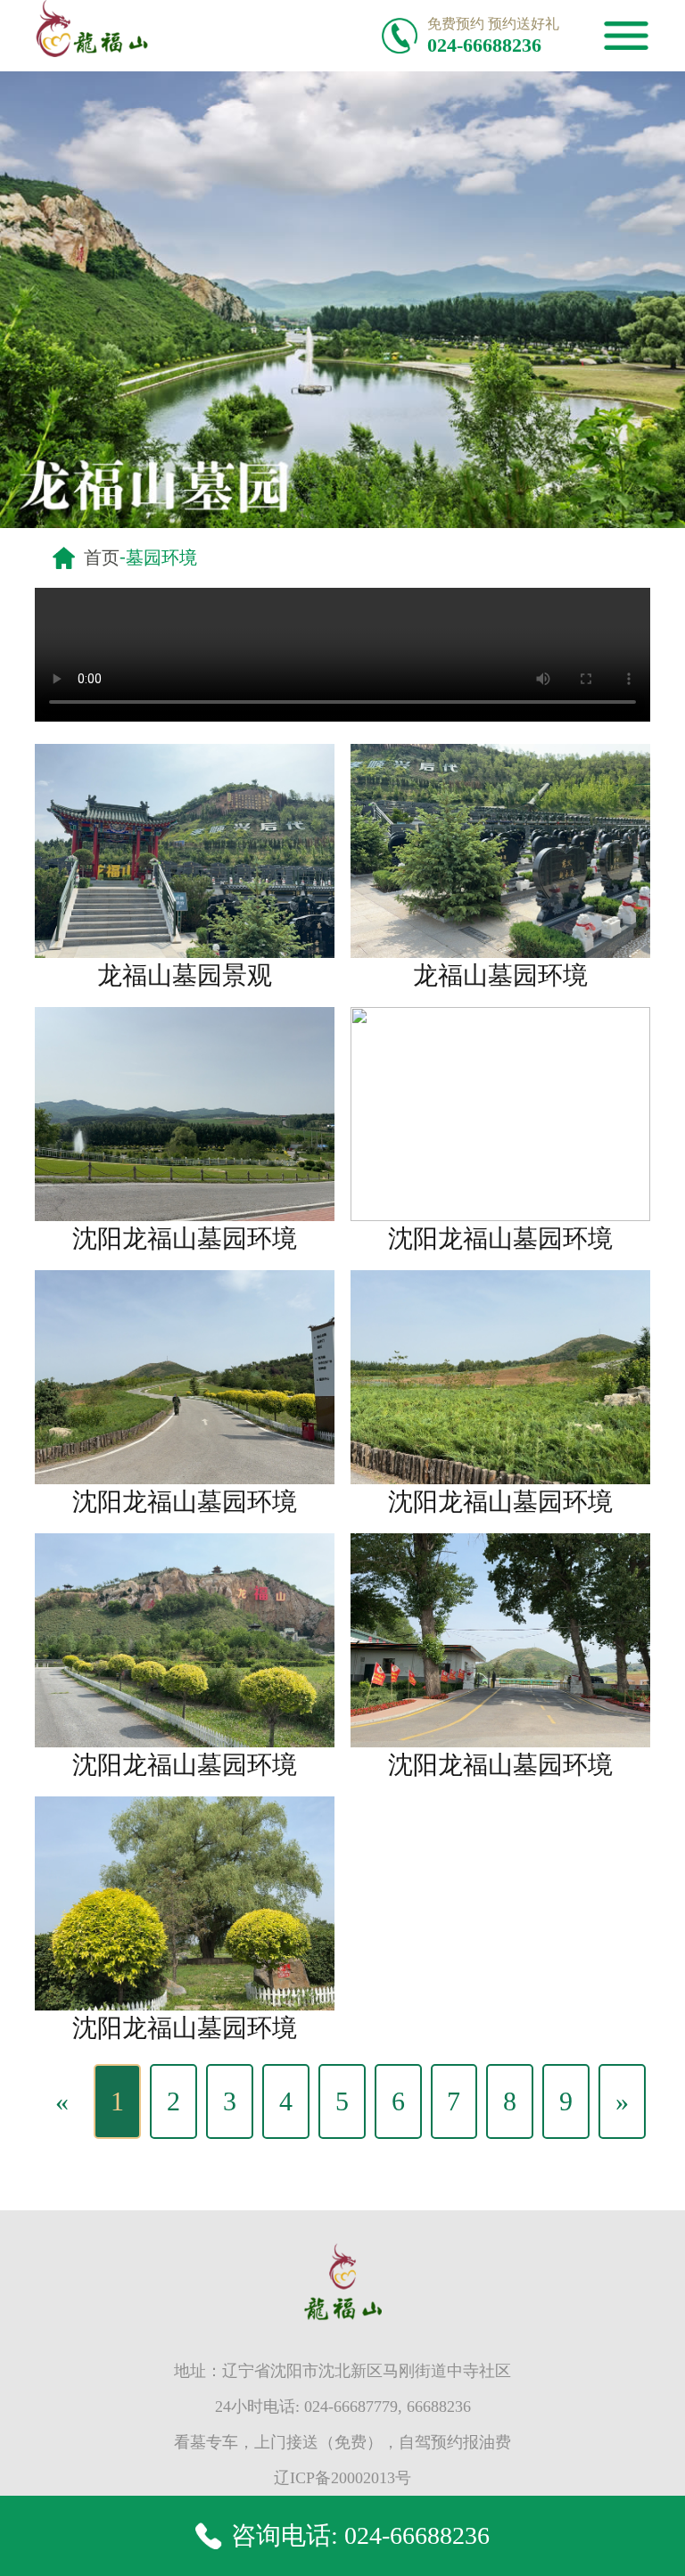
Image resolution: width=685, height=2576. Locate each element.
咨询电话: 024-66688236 (360, 2535)
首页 (102, 557)
